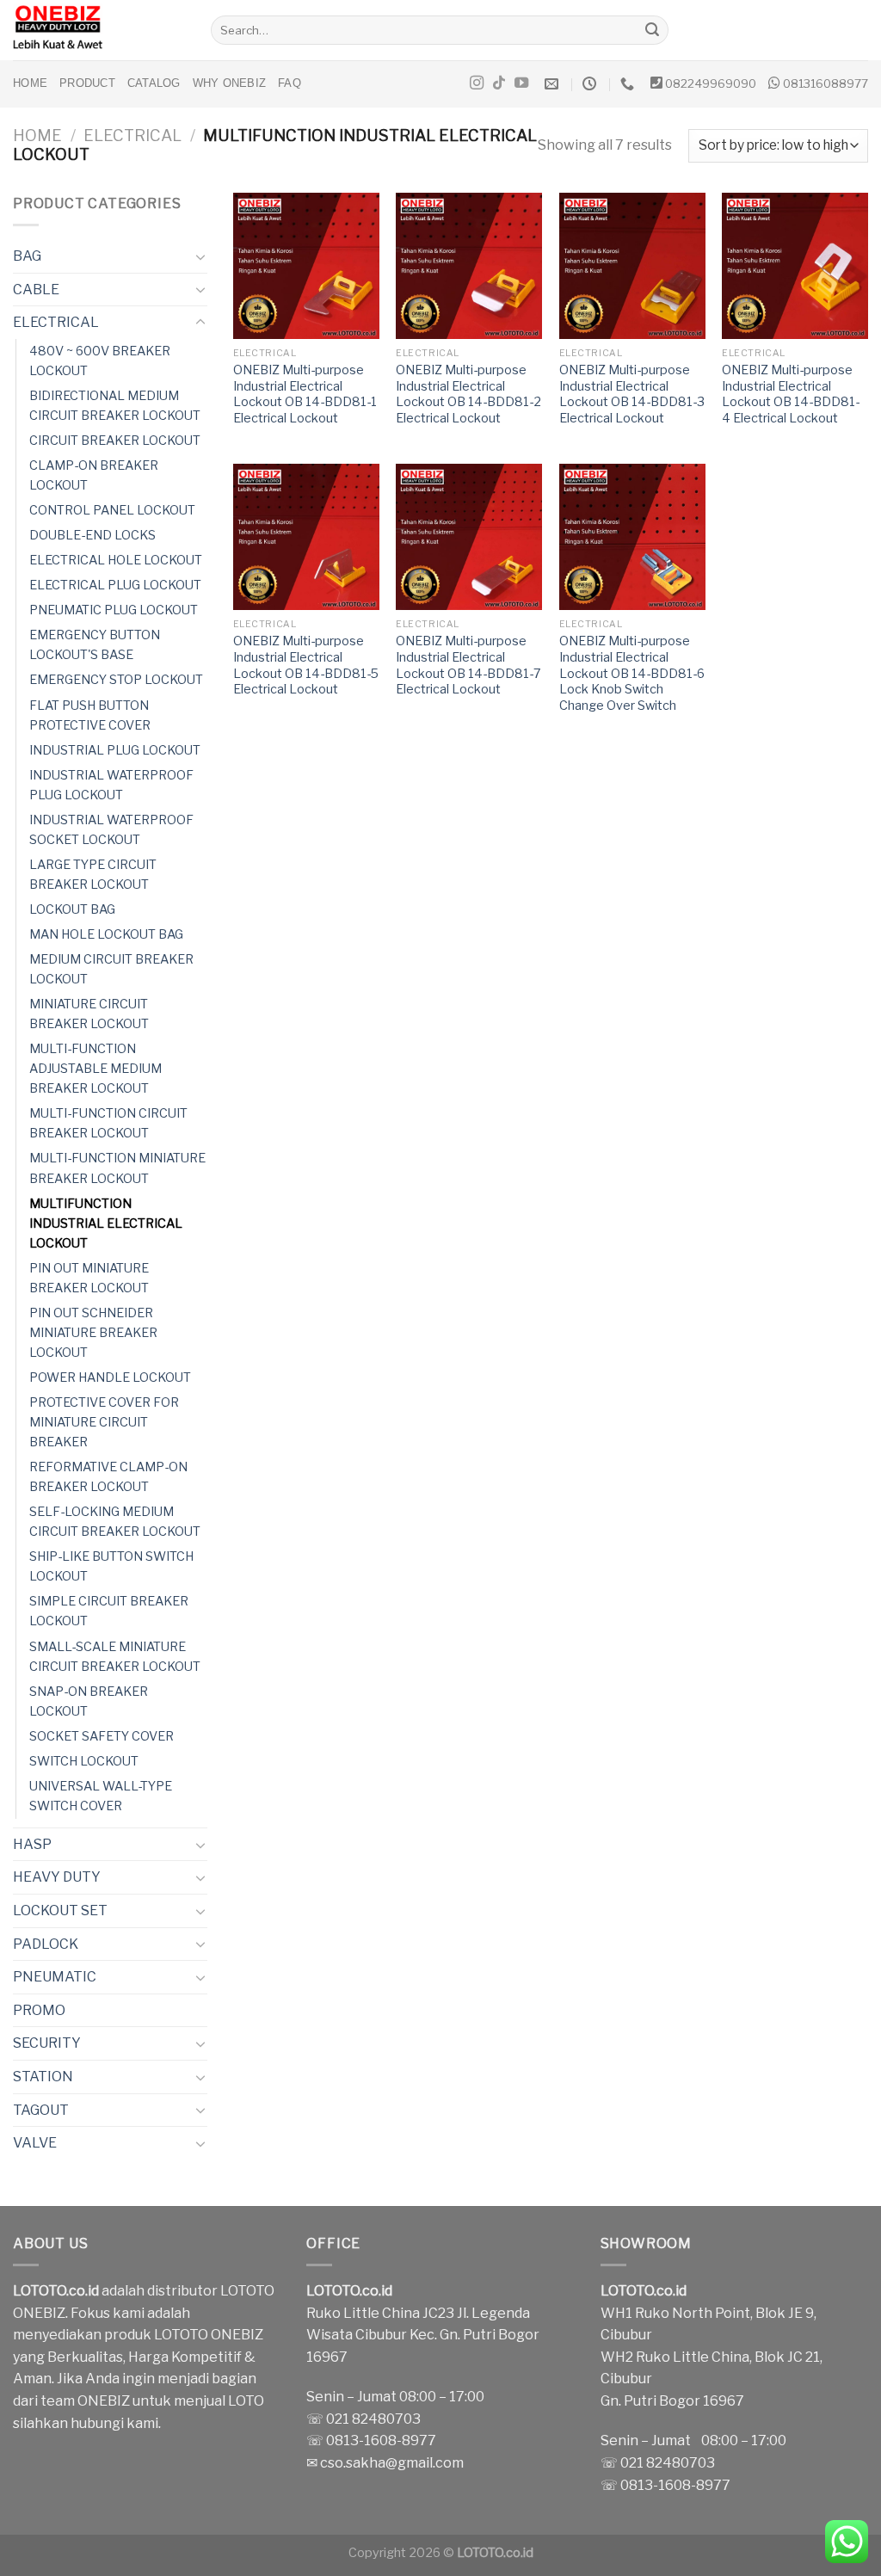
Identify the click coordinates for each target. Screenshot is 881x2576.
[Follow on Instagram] (477, 83)
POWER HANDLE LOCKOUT (110, 1377)
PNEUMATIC (55, 1977)
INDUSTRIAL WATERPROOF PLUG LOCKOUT (111, 785)
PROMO (39, 2010)
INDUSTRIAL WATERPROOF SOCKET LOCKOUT (111, 830)
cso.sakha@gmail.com (392, 2463)
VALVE (35, 2143)
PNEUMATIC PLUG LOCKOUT (114, 610)
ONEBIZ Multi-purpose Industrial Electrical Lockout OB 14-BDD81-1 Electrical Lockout (305, 394)
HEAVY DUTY (57, 1877)
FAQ (290, 83)
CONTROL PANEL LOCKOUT (112, 510)
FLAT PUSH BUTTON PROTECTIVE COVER (90, 715)
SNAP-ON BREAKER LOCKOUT (89, 1701)
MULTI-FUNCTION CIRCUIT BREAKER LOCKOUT (108, 1123)
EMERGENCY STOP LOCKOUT (116, 680)
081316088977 (826, 83)
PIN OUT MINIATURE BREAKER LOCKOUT (89, 1278)
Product (87, 83)
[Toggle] (200, 256)
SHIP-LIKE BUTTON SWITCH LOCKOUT (111, 1566)
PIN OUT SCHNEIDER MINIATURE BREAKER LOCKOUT (93, 1333)
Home (30, 83)
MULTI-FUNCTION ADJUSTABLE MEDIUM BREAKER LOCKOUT (95, 1069)
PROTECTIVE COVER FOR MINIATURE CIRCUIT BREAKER (104, 1422)
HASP (32, 1844)
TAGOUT (41, 2110)
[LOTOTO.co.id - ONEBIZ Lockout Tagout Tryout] (99, 30)
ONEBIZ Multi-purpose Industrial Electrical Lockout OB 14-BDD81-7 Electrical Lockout (468, 665)
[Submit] (653, 30)
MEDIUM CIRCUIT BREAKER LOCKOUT (111, 969)
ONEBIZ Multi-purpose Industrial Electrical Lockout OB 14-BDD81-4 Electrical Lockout (791, 394)
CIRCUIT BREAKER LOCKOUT (115, 441)
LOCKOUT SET (60, 1910)
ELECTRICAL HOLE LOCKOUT (116, 560)
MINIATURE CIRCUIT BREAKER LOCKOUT (89, 1014)
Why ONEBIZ (230, 83)
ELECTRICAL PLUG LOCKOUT (115, 585)
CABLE (36, 290)
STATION (43, 2077)
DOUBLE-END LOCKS (92, 535)
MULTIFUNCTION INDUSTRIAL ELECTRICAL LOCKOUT (106, 1223)
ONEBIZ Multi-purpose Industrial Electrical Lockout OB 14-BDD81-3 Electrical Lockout (632, 394)
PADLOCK (46, 1944)
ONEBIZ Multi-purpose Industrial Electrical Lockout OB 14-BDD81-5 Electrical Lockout (306, 665)
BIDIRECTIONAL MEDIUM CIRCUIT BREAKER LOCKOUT (115, 406)
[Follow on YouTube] (521, 83)
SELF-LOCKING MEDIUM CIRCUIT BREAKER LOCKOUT (115, 1522)
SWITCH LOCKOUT (84, 1761)
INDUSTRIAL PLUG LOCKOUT (115, 750)
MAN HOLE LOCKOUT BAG (106, 934)
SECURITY (47, 2043)
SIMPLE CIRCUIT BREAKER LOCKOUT (109, 1611)
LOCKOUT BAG (72, 909)
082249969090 (711, 83)
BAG (27, 256)
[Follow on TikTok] (499, 83)
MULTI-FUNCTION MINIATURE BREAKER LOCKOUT (117, 1168)
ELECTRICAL (132, 136)
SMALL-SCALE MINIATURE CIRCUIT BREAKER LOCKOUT (115, 1657)
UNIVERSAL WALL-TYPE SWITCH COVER (101, 1796)
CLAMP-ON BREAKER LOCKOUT (94, 475)
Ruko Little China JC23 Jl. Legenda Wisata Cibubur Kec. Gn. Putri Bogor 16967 (423, 2335)
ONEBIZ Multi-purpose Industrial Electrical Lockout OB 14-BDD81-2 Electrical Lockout (468, 394)
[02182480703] (629, 84)
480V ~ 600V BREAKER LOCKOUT (100, 361)
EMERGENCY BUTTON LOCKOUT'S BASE (95, 645)
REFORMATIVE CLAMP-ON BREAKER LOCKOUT (108, 1477)
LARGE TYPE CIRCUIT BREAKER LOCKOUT (93, 875)
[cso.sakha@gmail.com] (554, 84)
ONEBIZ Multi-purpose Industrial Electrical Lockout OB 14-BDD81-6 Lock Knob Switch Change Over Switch (632, 673)
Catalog (154, 83)
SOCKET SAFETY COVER (102, 1736)
